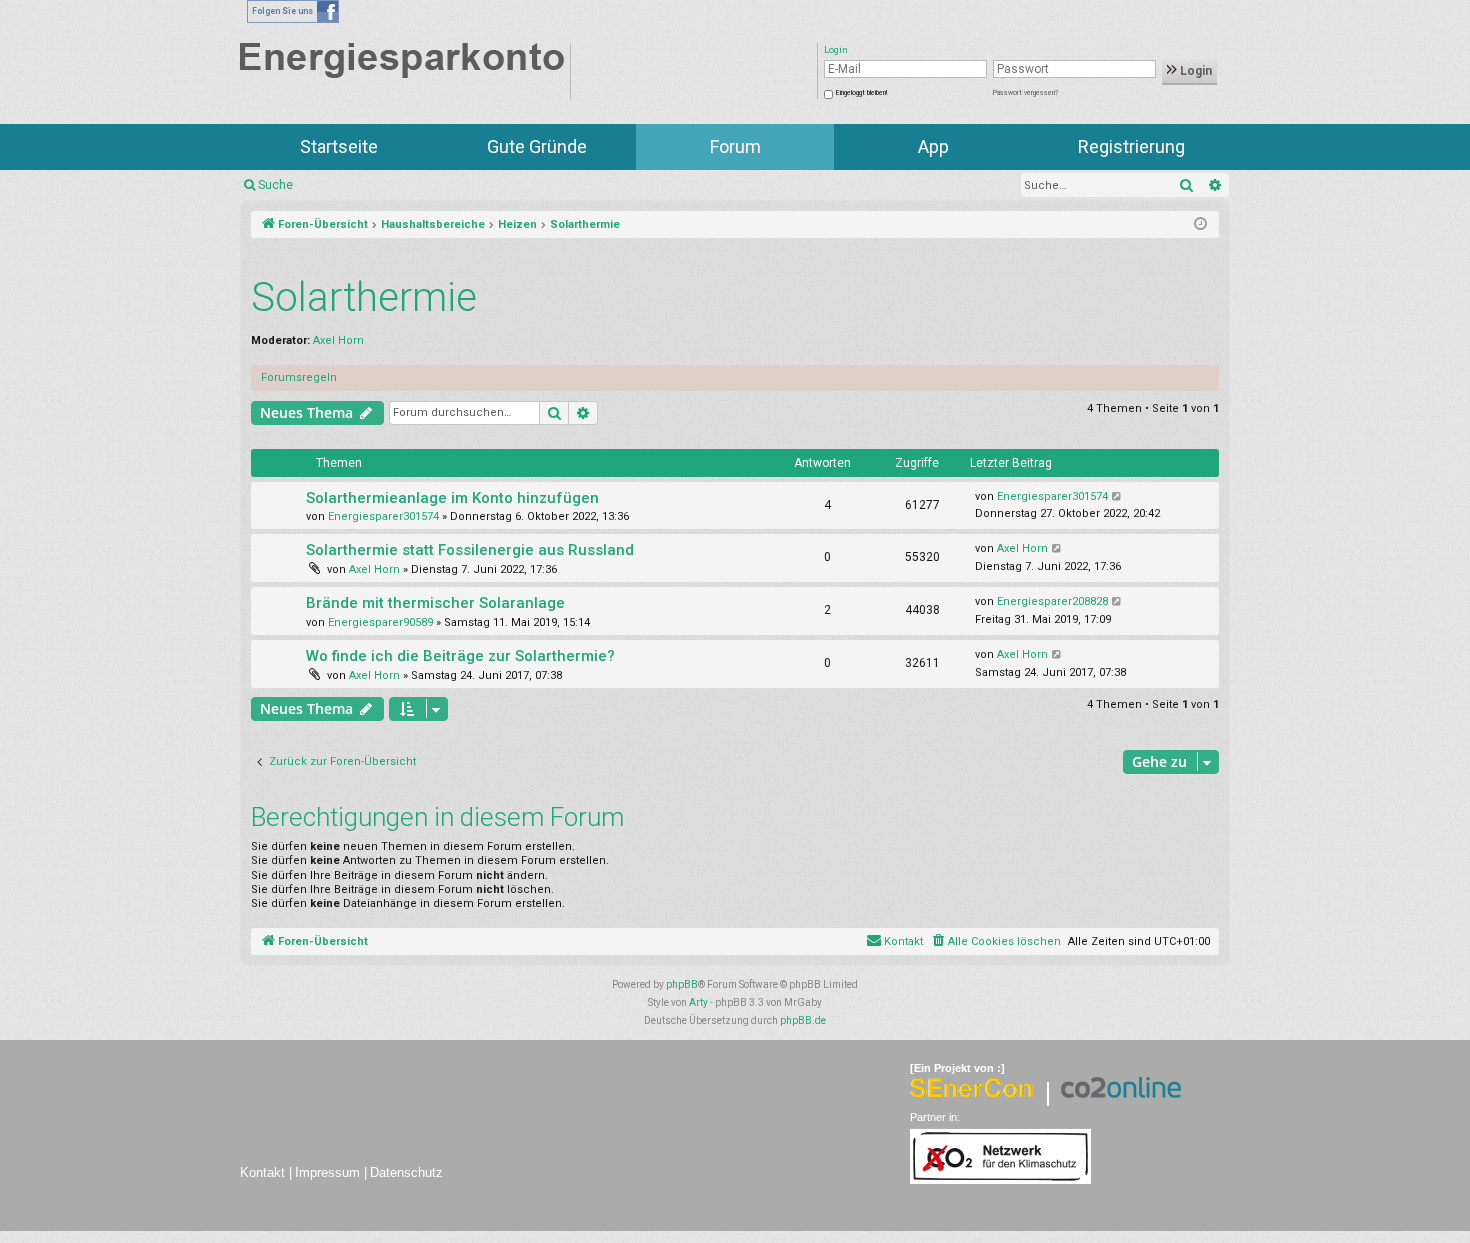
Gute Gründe (537, 146)
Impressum (327, 1172)
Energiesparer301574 (383, 516)
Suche (275, 185)
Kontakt (262, 1172)
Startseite (339, 146)
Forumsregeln (299, 377)
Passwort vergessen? (1025, 93)
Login (1194, 71)
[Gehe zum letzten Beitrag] (1117, 497)
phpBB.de (803, 1020)
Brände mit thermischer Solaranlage (435, 603)
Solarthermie (364, 297)
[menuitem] (995, 942)
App (933, 146)
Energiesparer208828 (1052, 601)
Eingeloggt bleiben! (861, 93)
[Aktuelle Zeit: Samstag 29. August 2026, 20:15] (1200, 225)
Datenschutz (406, 1172)
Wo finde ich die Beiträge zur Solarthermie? (460, 656)
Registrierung (1131, 146)
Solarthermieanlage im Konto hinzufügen (452, 498)
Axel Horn (338, 340)
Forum (735, 146)
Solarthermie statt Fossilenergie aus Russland (470, 550)
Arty (698, 1002)
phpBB (682, 984)
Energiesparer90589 (380, 622)
